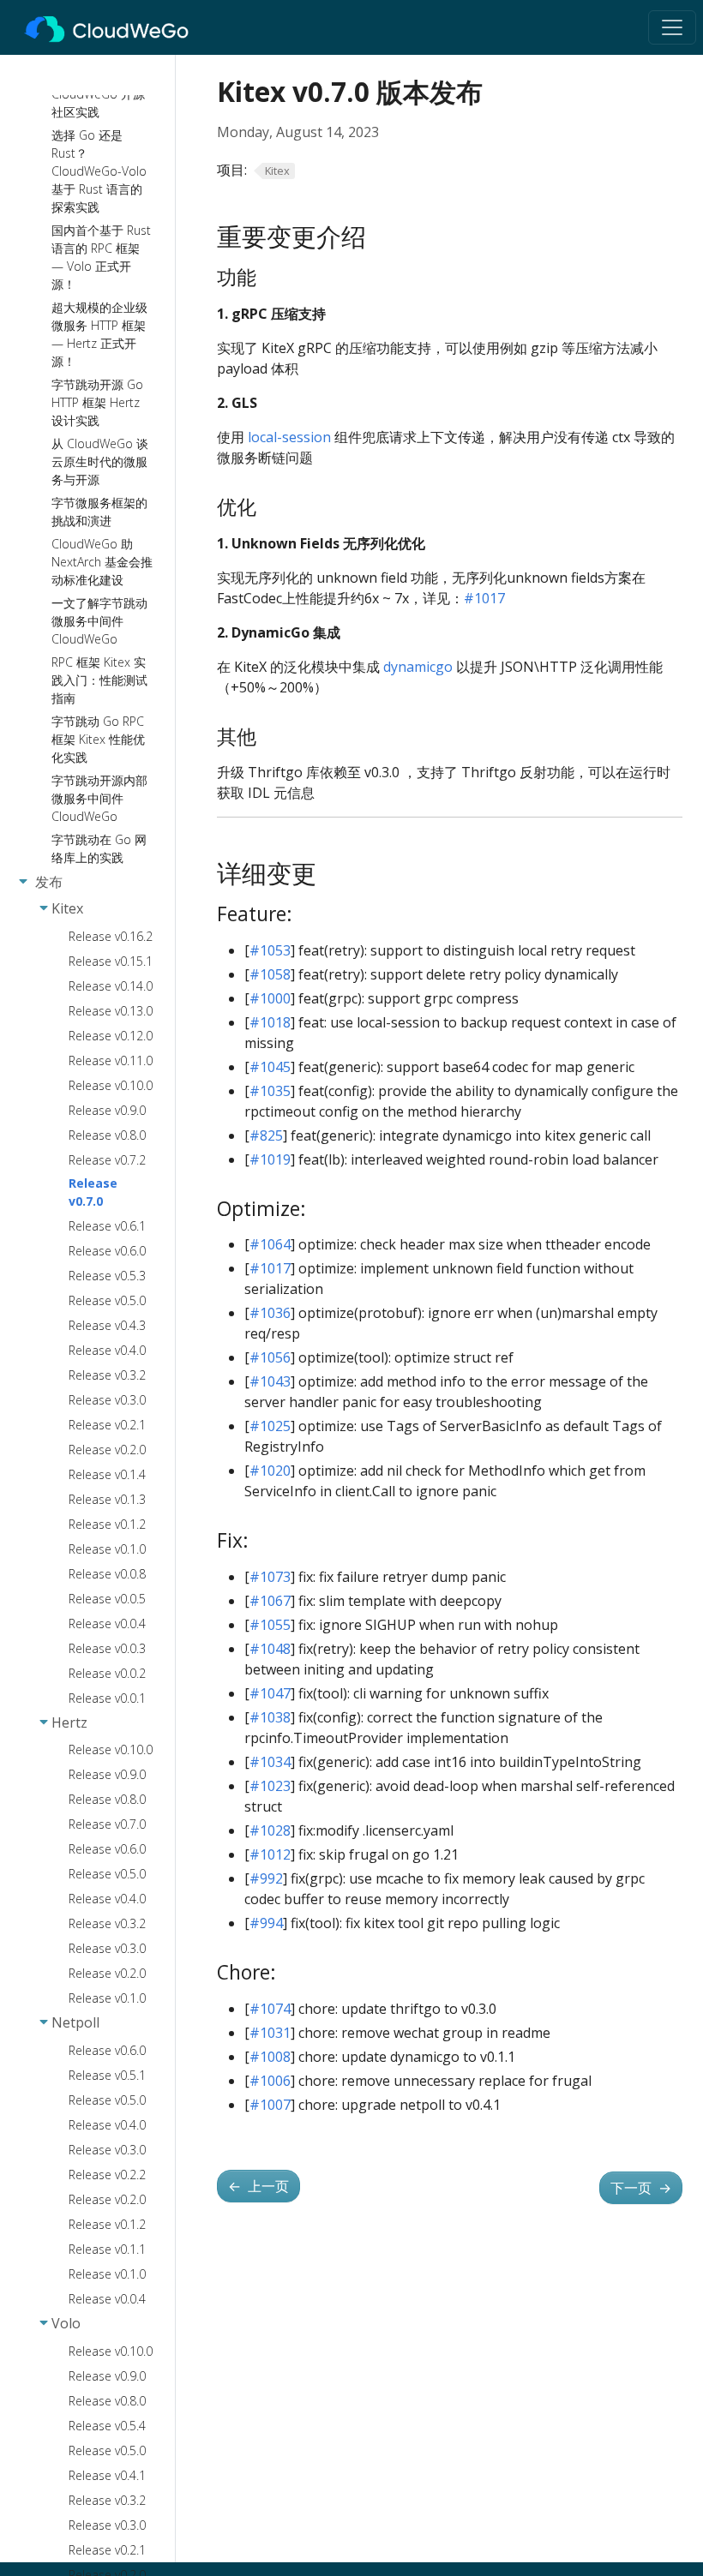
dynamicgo (418, 667)
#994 (266, 1923)
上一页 (258, 2186)
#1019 (270, 1159)
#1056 (270, 1357)
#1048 (270, 1649)
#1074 (270, 2009)
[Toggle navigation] (672, 27)
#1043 (270, 1381)
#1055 (270, 1625)
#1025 (270, 1426)
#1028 (270, 1830)
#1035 (270, 1091)
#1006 (270, 2081)
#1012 (270, 1854)
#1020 (270, 1471)
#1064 (270, 1244)
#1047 (270, 1693)
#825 (266, 1135)
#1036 (270, 1313)
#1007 (270, 2105)
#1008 (270, 2057)
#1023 (270, 1786)
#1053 (270, 950)
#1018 (270, 1022)
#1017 (484, 598)
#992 (266, 1878)
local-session (289, 437)
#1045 (270, 1067)
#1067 (270, 1601)
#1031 (270, 2033)
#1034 (270, 1762)
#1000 (270, 998)
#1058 (270, 974)
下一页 (641, 2188)
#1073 (270, 1577)
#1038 (270, 1717)
